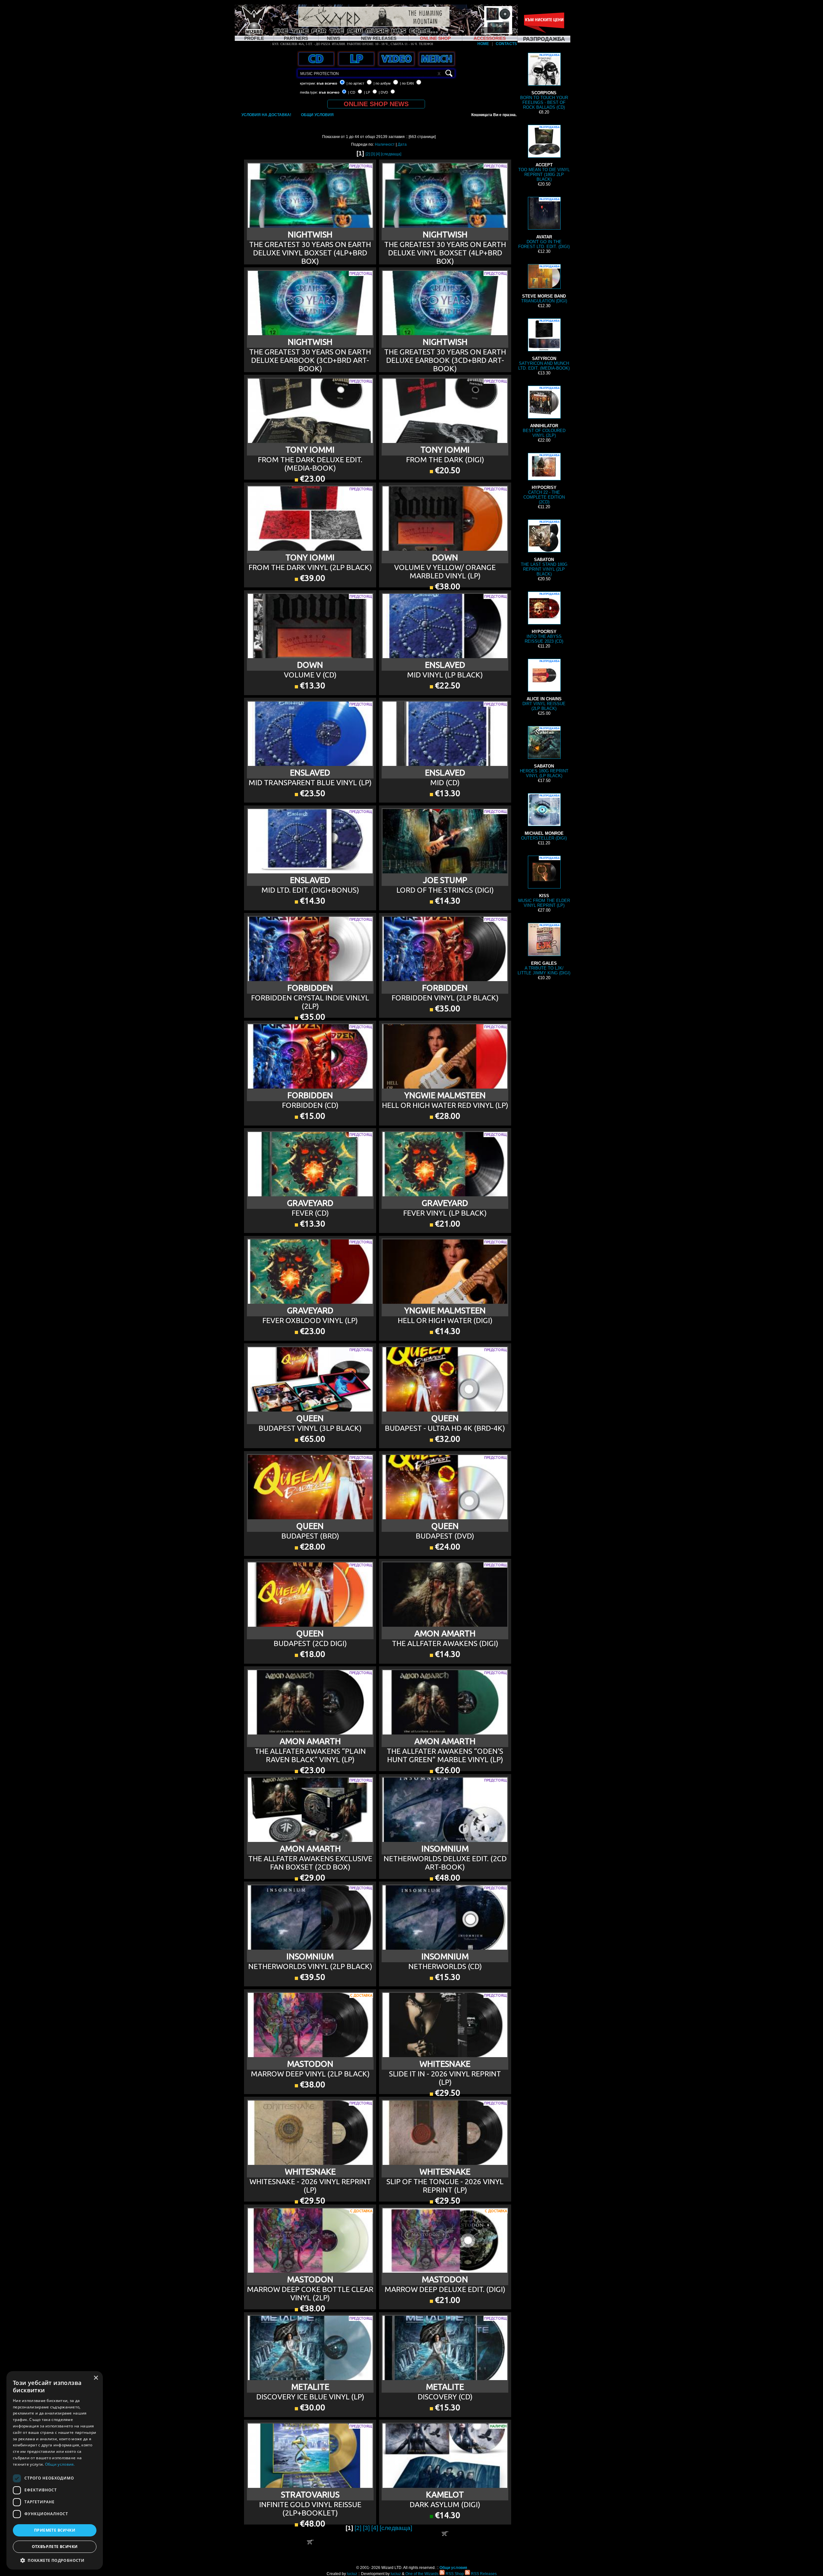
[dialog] (55, 2470)
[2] (368, 154)
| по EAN (407, 83)
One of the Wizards (422, 2574)
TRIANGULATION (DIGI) (544, 284)
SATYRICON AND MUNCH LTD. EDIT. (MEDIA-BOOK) (544, 345)
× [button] (96, 2378)
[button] (55, 2560)
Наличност (385, 144)
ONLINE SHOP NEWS (376, 104)
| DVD (383, 92)
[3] (373, 154)
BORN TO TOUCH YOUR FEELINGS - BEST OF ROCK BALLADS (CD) (544, 82)
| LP (367, 92)
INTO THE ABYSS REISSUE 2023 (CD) (544, 618)
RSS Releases (483, 2574)
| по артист (355, 83)
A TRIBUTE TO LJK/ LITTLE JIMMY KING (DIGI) (544, 950)
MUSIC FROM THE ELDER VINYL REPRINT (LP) (544, 882)
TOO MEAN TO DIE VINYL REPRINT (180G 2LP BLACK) (544, 154)
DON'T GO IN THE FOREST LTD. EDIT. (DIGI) (544, 223)
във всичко (327, 83)
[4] (378, 154)
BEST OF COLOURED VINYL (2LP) (544, 412)
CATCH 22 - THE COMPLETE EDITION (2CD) (544, 479)
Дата (402, 144)
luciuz (352, 2574)
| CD (352, 92)
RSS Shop (454, 2574)
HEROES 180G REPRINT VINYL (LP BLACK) (544, 753)
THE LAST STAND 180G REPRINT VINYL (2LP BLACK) (544, 548)
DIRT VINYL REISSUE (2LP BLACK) (544, 685)
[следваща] (391, 154)
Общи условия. (60, 2464)
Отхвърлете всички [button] (55, 2547)
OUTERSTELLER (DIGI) (544, 817)
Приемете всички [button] (55, 2530)
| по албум (382, 83)
